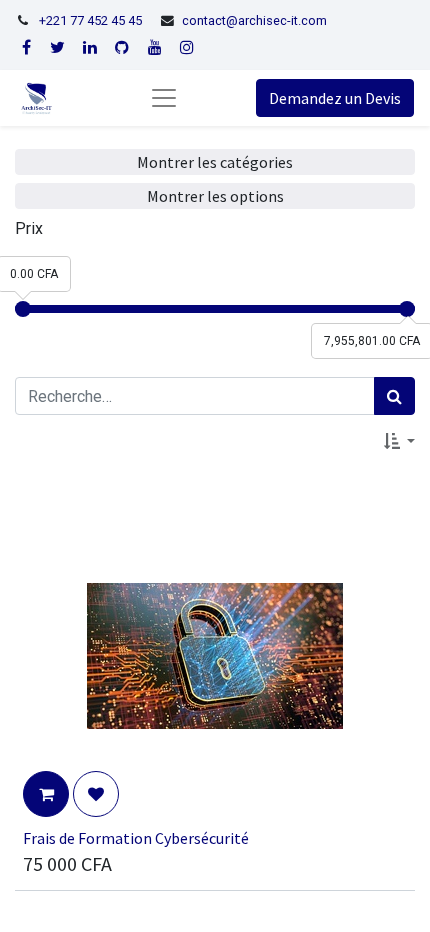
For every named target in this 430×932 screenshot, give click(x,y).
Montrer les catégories (215, 162)
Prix (29, 228)
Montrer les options (215, 196)
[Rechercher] (394, 396)
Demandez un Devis (335, 98)
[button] (399, 441)
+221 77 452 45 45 (90, 20)
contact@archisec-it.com (254, 20)
